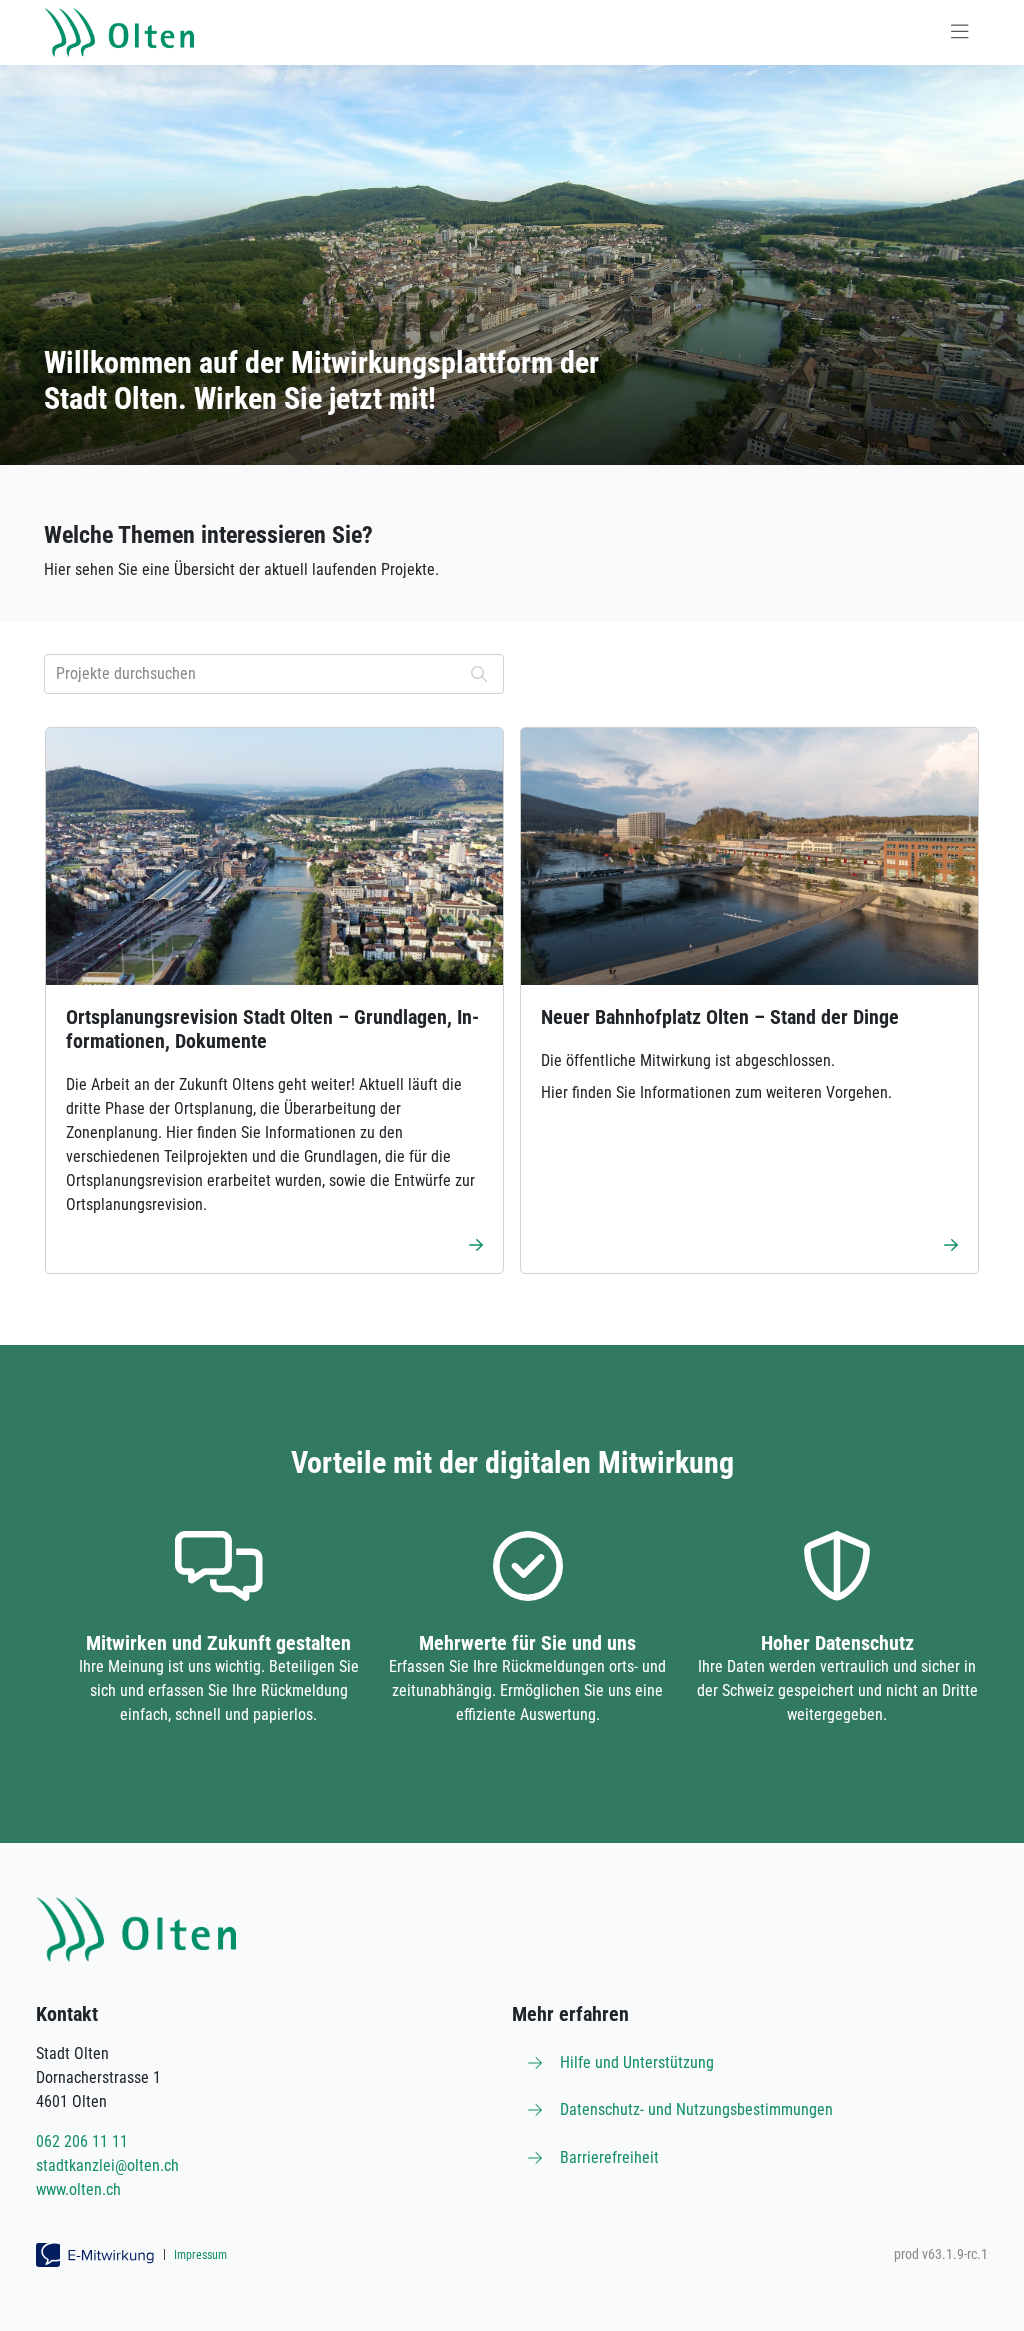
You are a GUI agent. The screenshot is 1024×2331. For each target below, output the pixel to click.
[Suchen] (479, 674)
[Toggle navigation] (960, 32)
